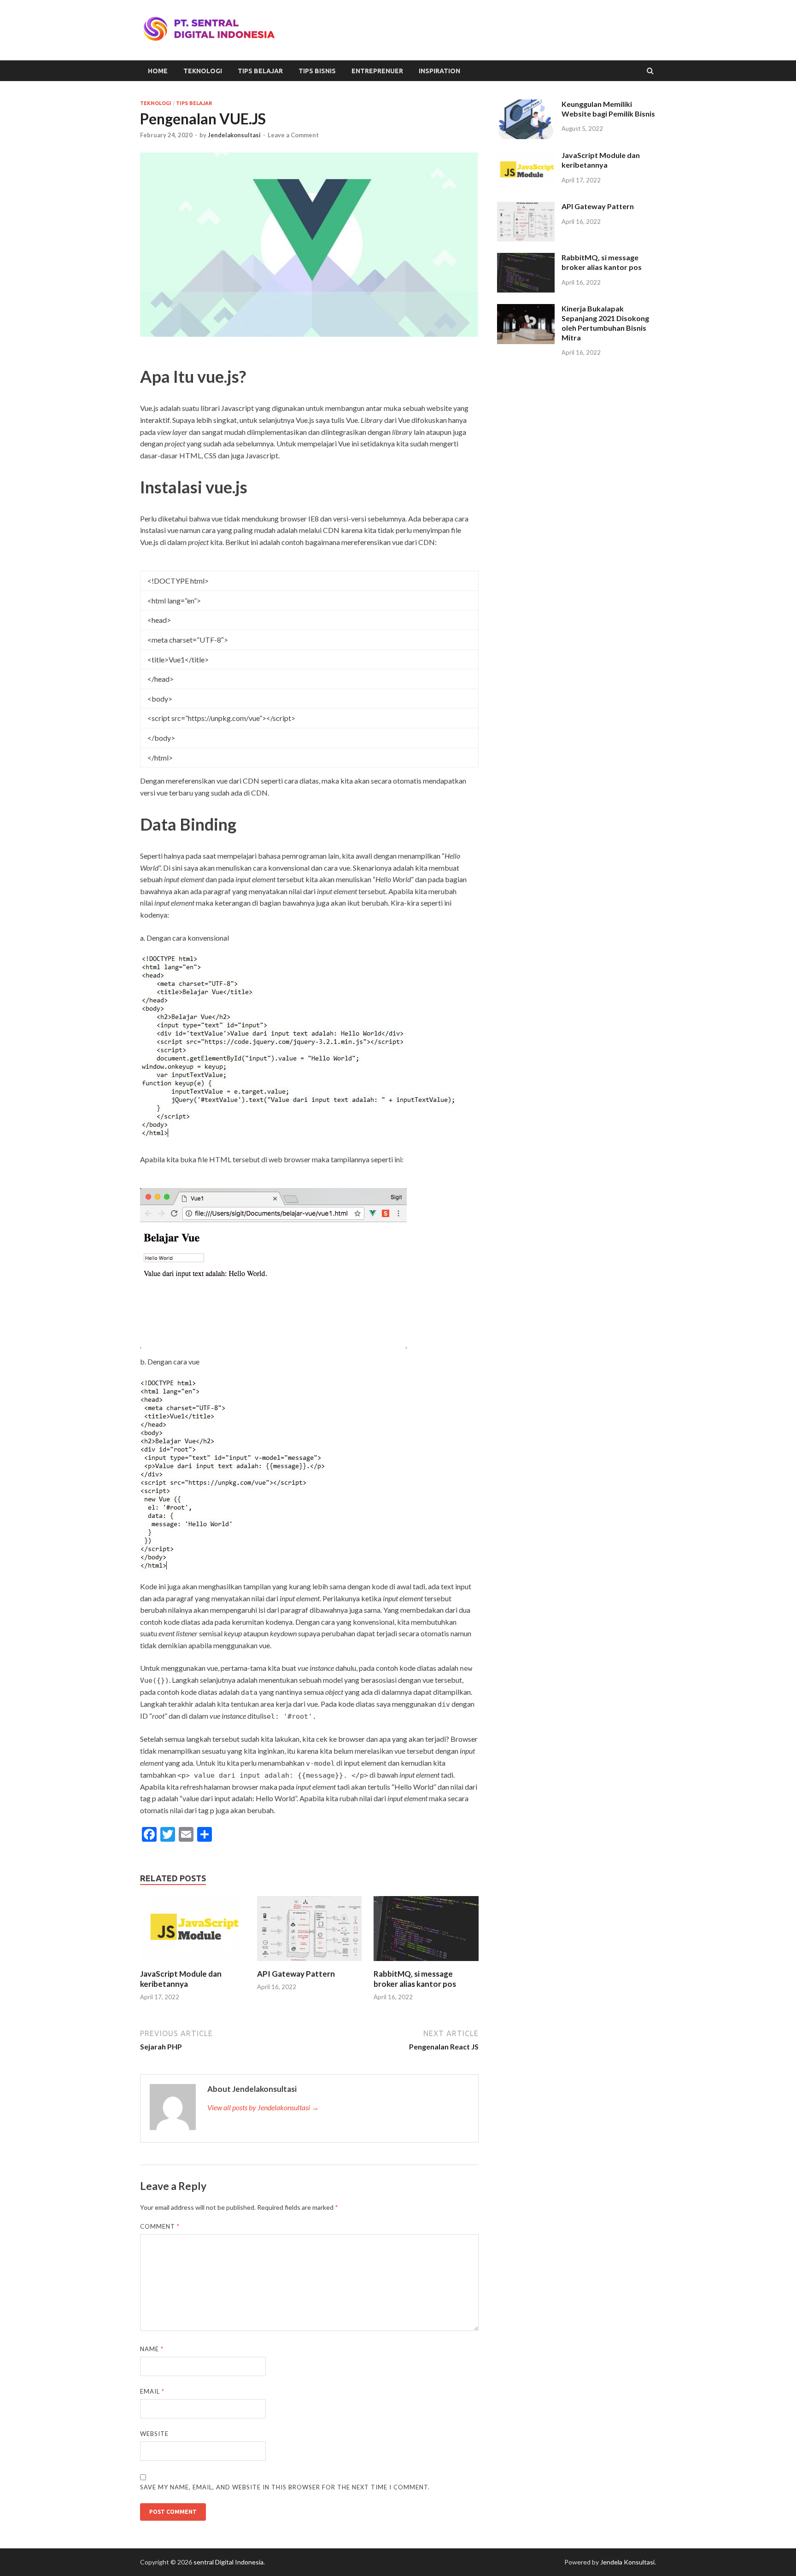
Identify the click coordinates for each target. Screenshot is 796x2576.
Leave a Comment (293, 135)
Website (154, 2434)
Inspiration (439, 71)
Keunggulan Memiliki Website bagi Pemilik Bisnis (608, 109)
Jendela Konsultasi (627, 2562)
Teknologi (203, 71)
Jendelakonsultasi (234, 135)
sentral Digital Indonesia (228, 2562)
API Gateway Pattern (296, 1974)
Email (152, 2391)
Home (158, 71)
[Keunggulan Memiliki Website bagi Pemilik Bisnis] (526, 105)
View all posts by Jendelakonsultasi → (263, 2107)
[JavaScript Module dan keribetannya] (193, 1963)
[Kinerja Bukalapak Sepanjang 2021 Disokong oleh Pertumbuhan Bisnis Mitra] (526, 309)
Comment (160, 2226)
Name (152, 2349)
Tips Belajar (260, 71)
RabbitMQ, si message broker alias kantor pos (415, 1979)
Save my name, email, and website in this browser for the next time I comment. (285, 2487)
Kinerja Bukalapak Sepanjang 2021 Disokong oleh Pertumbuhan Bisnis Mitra (605, 323)
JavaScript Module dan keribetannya (181, 1979)
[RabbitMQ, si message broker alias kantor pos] (426, 1963)
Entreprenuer (377, 71)
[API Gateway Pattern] (310, 1963)
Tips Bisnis (317, 71)
